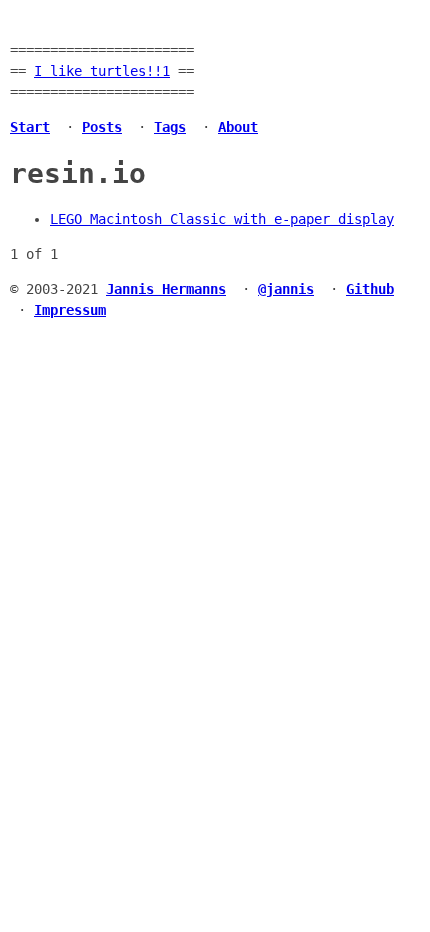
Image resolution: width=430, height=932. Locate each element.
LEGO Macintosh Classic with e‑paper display (222, 219)
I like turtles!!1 (102, 71)
